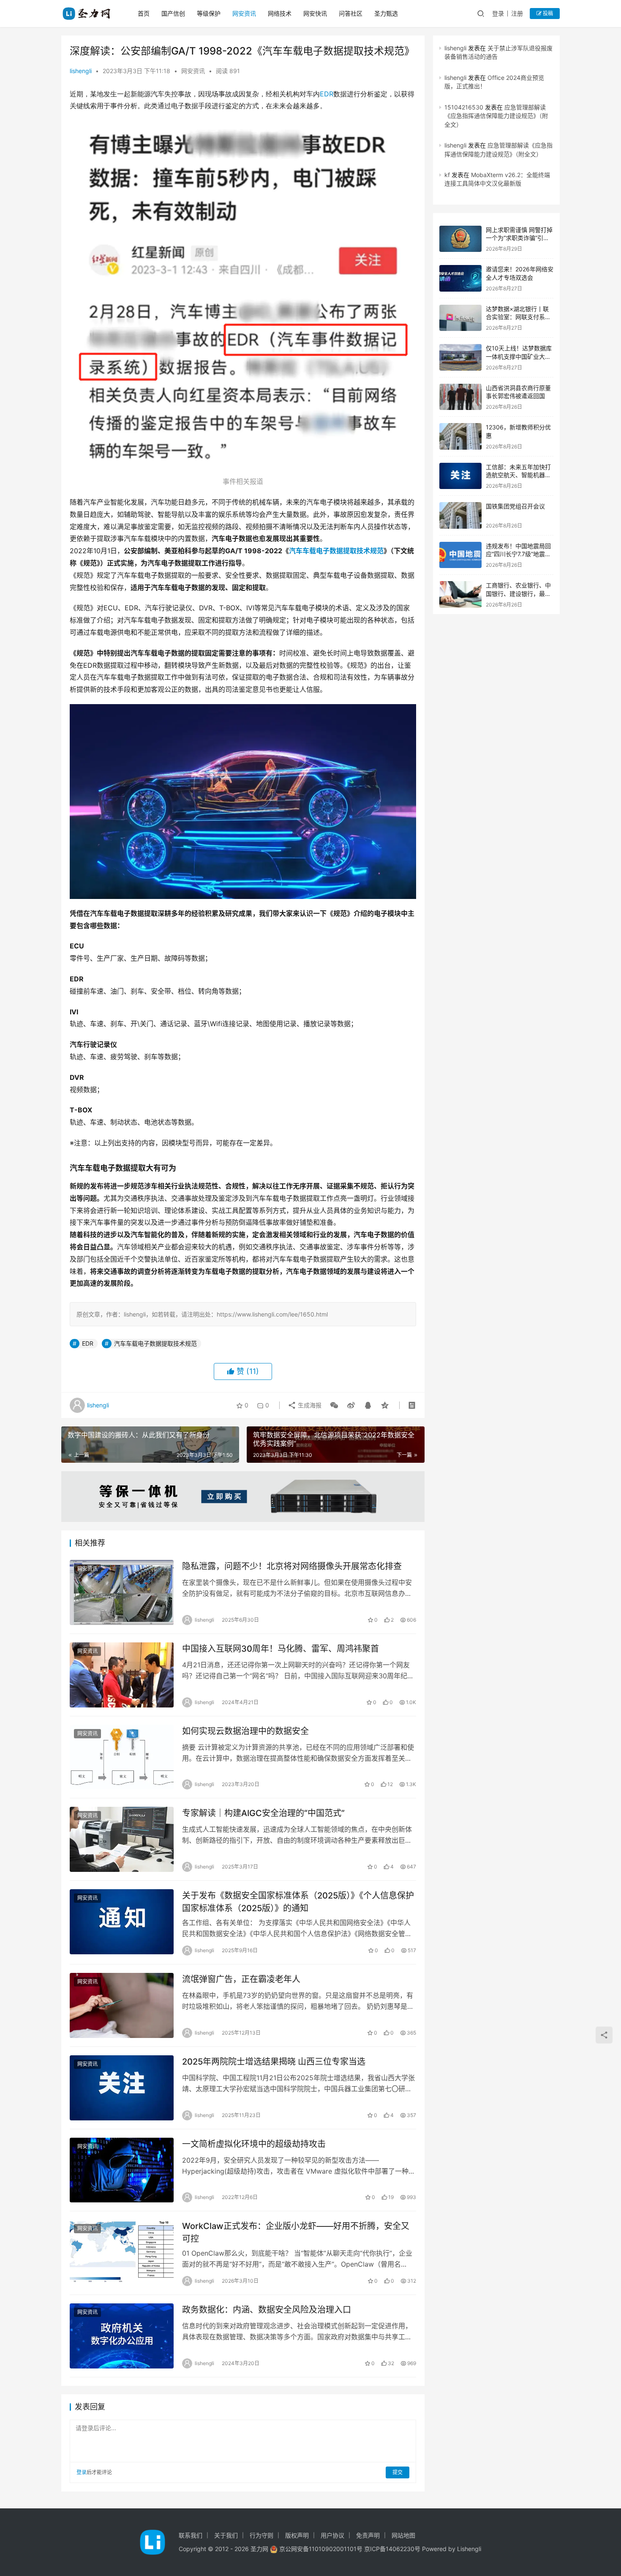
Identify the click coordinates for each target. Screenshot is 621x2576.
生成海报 (309, 1405)
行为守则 (261, 2535)
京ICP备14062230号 (392, 2549)
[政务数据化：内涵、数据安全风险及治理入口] (122, 2336)
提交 (398, 2472)
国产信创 (173, 13)
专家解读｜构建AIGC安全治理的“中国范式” (263, 1813)
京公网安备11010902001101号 (321, 2549)
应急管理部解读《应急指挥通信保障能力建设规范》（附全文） (496, 116)
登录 (498, 13)
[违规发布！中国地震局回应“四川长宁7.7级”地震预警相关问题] (460, 555)
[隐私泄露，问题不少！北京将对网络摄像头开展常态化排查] (122, 1593)
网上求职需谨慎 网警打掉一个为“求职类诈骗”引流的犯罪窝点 (519, 238)
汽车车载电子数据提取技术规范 (336, 551)
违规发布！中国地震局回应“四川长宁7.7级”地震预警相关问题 (518, 554)
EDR (327, 94)
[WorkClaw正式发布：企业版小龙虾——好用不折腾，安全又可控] (122, 2252)
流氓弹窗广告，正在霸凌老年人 (241, 1979)
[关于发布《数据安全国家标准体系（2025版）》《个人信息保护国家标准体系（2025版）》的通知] (122, 1922)
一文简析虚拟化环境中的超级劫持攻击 (254, 2144)
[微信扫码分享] (334, 1405)
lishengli (81, 71)
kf (447, 175)
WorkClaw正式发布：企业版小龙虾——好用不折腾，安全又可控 (296, 2232)
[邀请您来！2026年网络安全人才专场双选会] (460, 278)
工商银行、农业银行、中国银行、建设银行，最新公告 (518, 593)
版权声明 (297, 2535)
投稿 (547, 13)
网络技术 (280, 13)
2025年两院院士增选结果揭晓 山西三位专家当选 (274, 2062)
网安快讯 (315, 13)
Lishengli (469, 2549)
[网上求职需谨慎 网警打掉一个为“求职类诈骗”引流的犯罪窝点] (460, 239)
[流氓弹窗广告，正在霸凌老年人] (122, 2005)
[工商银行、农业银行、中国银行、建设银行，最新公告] (460, 594)
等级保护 (209, 13)
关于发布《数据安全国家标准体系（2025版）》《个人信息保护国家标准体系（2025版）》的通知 (298, 1902)
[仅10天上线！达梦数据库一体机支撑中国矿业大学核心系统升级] (460, 357)
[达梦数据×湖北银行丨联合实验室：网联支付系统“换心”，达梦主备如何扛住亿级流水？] (460, 318)
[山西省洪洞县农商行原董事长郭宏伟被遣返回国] (460, 397)
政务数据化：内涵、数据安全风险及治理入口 (267, 2310)
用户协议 (332, 2535)
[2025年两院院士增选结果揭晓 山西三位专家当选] (122, 2088)
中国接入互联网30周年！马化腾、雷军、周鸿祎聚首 (281, 1649)
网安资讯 (244, 13)
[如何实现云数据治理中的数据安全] (122, 1757)
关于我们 (226, 2535)
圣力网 (259, 2549)
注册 (517, 13)
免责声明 (368, 2535)
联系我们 (191, 2535)
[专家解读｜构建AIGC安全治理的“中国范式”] (122, 1839)
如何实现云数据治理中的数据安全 (245, 1731)
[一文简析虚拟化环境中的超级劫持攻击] (122, 2170)
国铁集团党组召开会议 (515, 506)
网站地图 (403, 2535)
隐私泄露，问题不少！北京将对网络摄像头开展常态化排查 (292, 1566)
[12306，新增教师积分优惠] (460, 436)
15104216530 (464, 107)
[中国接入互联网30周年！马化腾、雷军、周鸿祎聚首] (122, 1675)
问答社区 (351, 13)
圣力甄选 (386, 13)
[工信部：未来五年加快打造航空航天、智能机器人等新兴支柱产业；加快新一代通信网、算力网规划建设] (460, 476)
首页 (144, 13)
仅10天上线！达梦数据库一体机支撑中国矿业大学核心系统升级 (519, 356)
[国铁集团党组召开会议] (460, 515)
